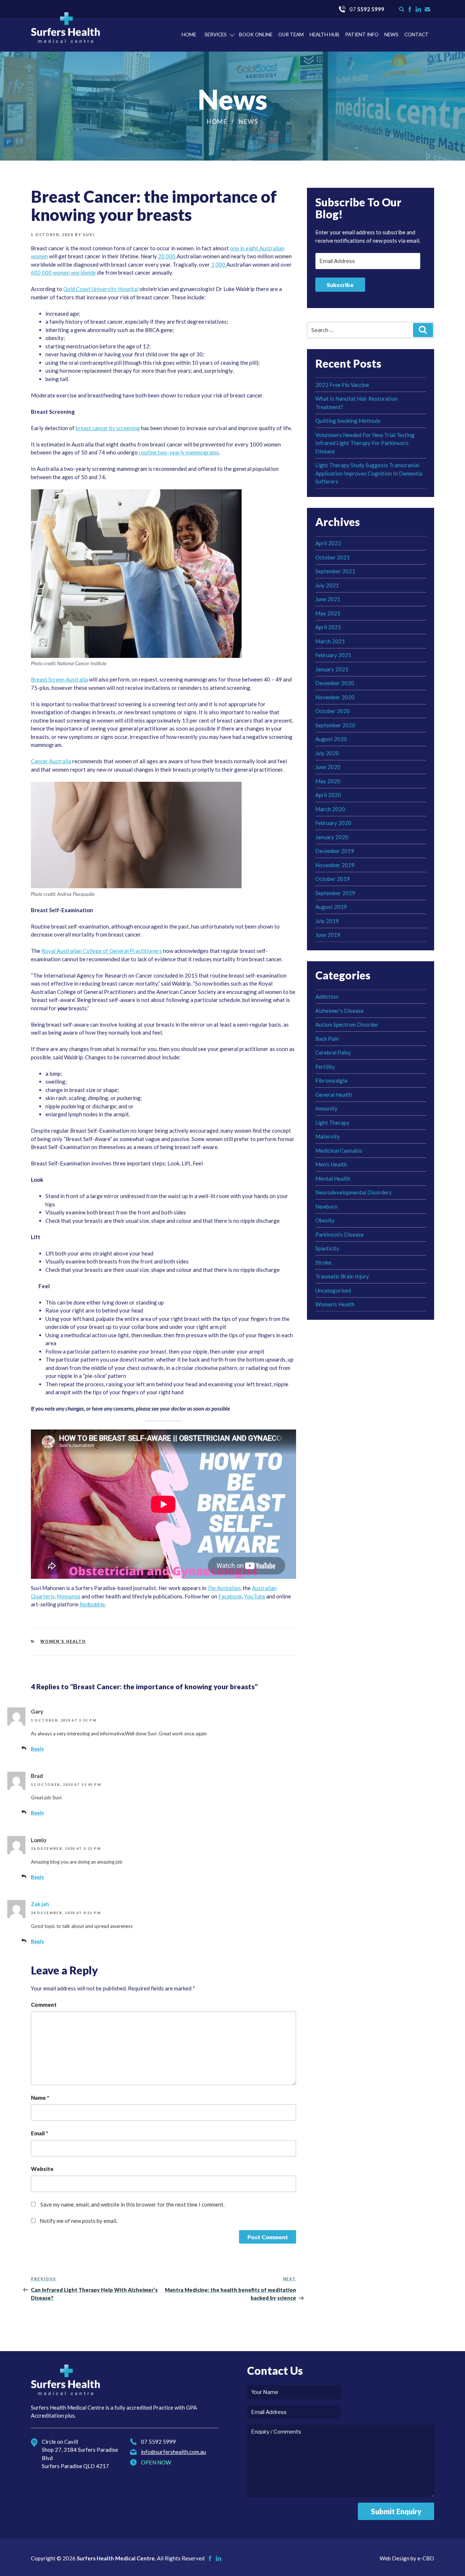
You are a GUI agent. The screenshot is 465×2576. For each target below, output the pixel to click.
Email (39, 2133)
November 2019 (335, 865)
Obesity (325, 1220)
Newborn (326, 1206)
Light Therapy (332, 1123)
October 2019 (333, 879)
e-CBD (426, 2558)
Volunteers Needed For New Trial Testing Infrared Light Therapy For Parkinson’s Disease (365, 443)
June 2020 (328, 767)
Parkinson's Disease (339, 1234)
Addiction (327, 996)
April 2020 (328, 795)
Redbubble (92, 1604)
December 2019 (335, 851)
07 (367, 9)
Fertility (325, 1067)
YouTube (255, 1596)
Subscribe (340, 285)
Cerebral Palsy (333, 1052)
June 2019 (328, 935)
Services (216, 35)
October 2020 (333, 711)
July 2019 (327, 921)
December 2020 (335, 683)
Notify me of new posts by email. (78, 2221)
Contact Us (427, 9)
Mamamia (68, 1596)
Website (42, 2169)
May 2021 (328, 613)
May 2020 (328, 781)
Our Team (291, 35)
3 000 (219, 264)
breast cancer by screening (108, 428)
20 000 (167, 256)
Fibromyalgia (331, 1080)
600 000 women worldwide (63, 272)
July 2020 (327, 753)
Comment (44, 2005)
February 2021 (333, 655)
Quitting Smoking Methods (348, 421)
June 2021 (328, 599)
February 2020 (333, 823)
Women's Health (63, 1641)
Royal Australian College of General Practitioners (102, 951)
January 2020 (332, 837)
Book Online (256, 35)
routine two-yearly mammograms (179, 452)
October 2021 (333, 557)
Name (40, 2098)
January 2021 (332, 669)
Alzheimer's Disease (339, 1011)
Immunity (326, 1108)
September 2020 (335, 725)
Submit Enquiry (396, 2511)
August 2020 (331, 739)
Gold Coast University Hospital (101, 289)
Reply (37, 1749)
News (391, 35)
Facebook (230, 1596)
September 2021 (335, 571)
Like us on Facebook (410, 9)
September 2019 (335, 893)
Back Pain (327, 1039)
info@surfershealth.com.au (173, 2452)
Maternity (328, 1136)
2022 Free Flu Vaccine (342, 385)
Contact (417, 35)
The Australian (224, 1588)
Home (189, 35)
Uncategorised (333, 1290)
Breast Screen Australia (59, 679)
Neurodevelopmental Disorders (353, 1192)
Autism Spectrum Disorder (347, 1024)
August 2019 (331, 907)
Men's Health (331, 1164)
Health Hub (324, 35)
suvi (89, 235)
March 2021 (330, 641)
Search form (402, 9)
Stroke (323, 1262)
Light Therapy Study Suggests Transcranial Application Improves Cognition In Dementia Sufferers (369, 473)
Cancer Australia (51, 761)
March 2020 (330, 809)
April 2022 (328, 543)
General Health (334, 1095)
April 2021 (328, 627)
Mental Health (333, 1178)
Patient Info (362, 35)
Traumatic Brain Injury (342, 1276)
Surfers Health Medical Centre (65, 28)
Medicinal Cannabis (339, 1150)
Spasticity (327, 1248)
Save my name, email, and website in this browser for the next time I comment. (132, 2204)
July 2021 (327, 585)
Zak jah (40, 1904)
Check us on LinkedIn (418, 9)
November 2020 (335, 697)
